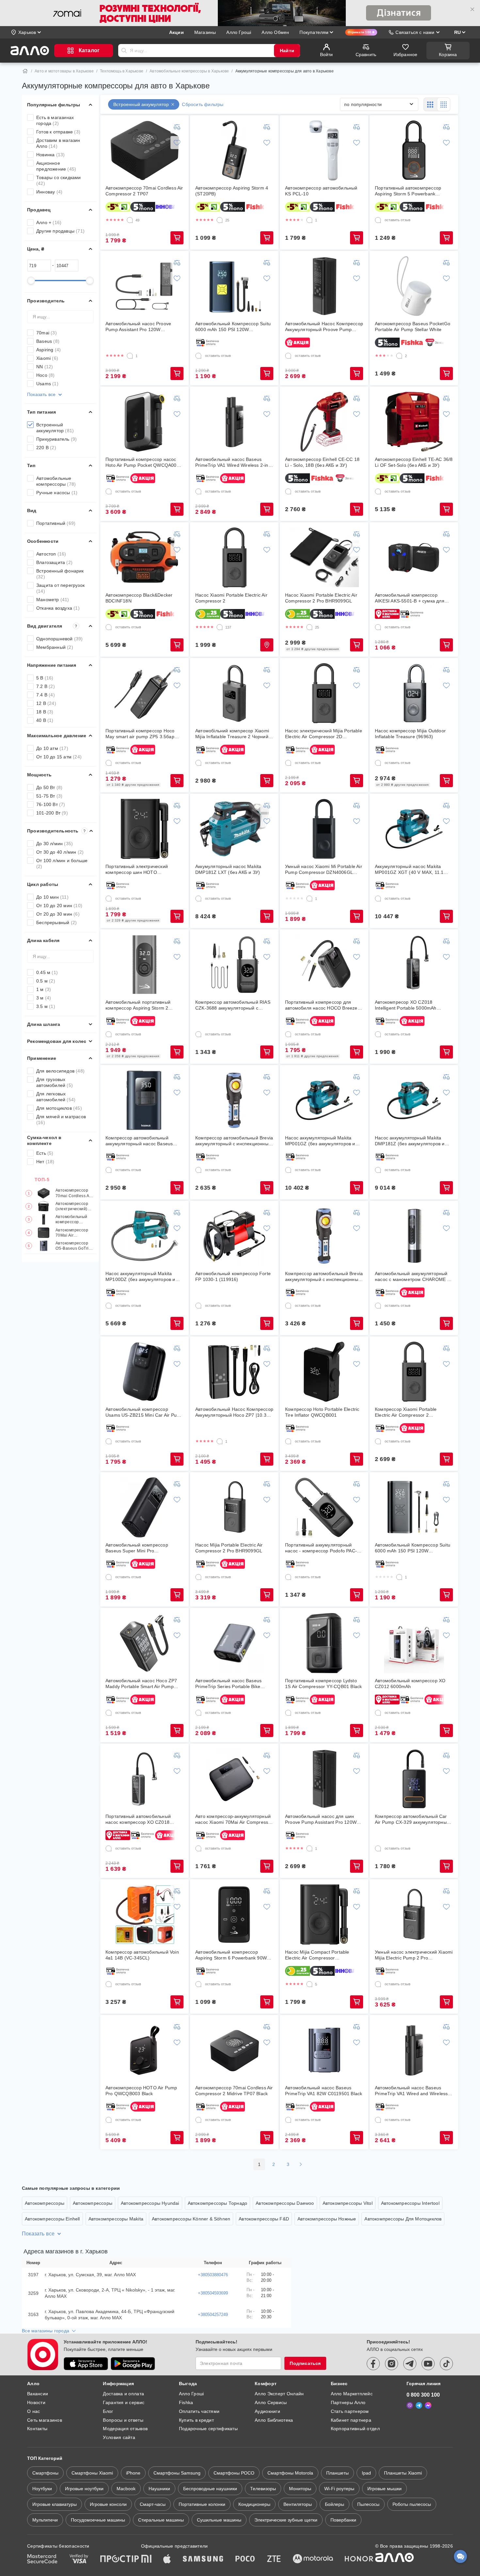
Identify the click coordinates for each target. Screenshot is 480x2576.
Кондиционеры (254, 2504)
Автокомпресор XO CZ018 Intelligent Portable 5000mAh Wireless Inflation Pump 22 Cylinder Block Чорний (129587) (413, 1005)
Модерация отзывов (125, 2429)
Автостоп (51, 554)
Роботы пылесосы (412, 2504)
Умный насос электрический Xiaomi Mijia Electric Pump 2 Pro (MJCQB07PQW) (414, 1955)
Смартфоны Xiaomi (92, 2473)
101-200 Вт (52, 813)
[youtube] (428, 2364)
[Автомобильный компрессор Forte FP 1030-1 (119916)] (234, 1236)
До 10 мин (52, 897)
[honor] (359, 2559)
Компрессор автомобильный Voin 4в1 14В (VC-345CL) (142, 1955)
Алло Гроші (192, 2394)
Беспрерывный (56, 922)
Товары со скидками (59, 180)
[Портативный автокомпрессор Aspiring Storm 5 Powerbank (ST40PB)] (414, 150)
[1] (310, 220)
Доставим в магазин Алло (58, 143)
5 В (45, 678)
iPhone (133, 2473)
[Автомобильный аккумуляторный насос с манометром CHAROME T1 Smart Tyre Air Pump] (414, 1236)
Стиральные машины (161, 2520)
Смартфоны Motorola (290, 2473)
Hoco (46, 375)
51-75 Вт (49, 796)
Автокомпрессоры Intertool (410, 2203)
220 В (46, 448)
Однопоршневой (60, 639)
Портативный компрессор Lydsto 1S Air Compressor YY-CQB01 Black (323, 1684)
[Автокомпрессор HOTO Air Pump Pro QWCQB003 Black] (145, 2050)
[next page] (301, 2164)
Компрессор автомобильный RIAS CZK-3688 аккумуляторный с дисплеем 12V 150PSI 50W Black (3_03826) (233, 1005)
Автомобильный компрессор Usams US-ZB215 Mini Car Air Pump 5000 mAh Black (144, 1412)
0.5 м (46, 981)
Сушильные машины (219, 2520)
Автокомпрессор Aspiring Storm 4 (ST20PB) (232, 191)
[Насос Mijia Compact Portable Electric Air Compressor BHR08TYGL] (324, 1914)
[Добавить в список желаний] (177, 143)
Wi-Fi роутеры (339, 2489)
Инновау (49, 192)
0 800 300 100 (423, 2395)
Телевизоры (263, 2489)
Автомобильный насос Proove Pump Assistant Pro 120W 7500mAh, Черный (138, 327)
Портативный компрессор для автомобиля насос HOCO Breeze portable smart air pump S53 (321, 1005)
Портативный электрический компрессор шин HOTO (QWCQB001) (137, 869)
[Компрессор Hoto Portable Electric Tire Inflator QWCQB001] (324, 1372)
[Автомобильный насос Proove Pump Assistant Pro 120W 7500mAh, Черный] (145, 286)
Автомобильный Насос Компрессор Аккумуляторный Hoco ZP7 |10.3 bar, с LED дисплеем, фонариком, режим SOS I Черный (234, 1412)
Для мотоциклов (59, 1108)
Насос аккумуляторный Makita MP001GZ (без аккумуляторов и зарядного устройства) (320, 1141)
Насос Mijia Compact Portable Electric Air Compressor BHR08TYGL (317, 1955)
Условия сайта (119, 2437)
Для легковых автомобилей (56, 1097)
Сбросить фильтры (203, 104)
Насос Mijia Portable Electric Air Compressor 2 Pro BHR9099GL (229, 1548)
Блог (108, 2411)
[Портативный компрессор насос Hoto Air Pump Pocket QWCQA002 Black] (145, 422)
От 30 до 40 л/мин (60, 852)
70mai (47, 333)
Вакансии (38, 2394)
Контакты (37, 2429)
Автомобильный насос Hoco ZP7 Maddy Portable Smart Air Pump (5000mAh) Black (141, 1684)
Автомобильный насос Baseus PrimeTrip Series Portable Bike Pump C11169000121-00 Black (228, 1684)
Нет (45, 1162)
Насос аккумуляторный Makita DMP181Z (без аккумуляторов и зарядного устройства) (410, 1141)
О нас (33, 2411)
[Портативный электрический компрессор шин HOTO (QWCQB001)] (145, 829)
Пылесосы (368, 2504)
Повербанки (343, 2520)
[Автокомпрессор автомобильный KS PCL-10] (324, 150)
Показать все (41, 394)
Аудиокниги (267, 2411)
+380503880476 (213, 2275)
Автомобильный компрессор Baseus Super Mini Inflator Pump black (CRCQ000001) (74, 1219)
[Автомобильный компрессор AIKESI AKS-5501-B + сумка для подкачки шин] (414, 557)
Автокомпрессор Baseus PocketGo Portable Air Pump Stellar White (413, 327)
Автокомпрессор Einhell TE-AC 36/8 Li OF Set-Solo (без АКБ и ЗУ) (414, 462)
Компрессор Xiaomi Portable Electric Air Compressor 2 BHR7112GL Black (406, 1412)
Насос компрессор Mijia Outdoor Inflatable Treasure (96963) (410, 734)
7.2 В (46, 686)
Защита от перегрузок (60, 588)
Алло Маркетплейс (352, 2394)
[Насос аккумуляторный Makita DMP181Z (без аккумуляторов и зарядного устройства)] (414, 1100)
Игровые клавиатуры (55, 2504)
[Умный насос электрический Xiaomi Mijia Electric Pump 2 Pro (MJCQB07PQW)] (414, 1914)
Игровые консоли (108, 2504)
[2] (399, 356)
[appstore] (86, 2364)
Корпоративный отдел (355, 2429)
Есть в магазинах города (55, 120)
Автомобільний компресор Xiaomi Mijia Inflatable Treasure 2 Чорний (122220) (232, 734)
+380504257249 (213, 2315)
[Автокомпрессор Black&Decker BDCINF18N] (145, 557)
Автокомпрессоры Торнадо (218, 2203)
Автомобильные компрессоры (56, 481)
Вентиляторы (298, 2504)
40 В (45, 720)
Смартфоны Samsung (177, 2473)
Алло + (49, 222)
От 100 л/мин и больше (62, 863)
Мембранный (55, 647)
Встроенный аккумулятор (55, 428)
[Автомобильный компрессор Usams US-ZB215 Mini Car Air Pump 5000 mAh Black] (145, 1372)
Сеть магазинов (45, 2420)
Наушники (159, 2489)
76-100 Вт (51, 804)
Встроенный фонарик (60, 574)
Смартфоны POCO (234, 2473)
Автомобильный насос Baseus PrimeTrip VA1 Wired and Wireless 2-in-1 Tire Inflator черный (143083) (413, 2091)
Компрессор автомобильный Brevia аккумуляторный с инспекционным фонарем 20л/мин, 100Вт (324, 1277)
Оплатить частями (199, 2411)
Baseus (48, 341)
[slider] (31, 281)
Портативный (56, 523)
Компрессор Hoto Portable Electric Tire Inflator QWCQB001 (322, 1412)
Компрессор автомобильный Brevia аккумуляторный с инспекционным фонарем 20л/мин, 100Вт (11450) (234, 1141)
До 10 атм (52, 748)
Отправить (124, 51)
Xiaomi (47, 358)
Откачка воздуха (58, 608)
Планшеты (337, 2473)
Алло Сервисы (271, 2402)
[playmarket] (133, 2364)
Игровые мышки (384, 2489)
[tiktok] (446, 2364)
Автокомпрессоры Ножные (327, 2219)
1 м (44, 989)
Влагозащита (54, 562)
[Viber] (410, 2405)
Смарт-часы (153, 2504)
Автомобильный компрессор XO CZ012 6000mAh (410, 1684)
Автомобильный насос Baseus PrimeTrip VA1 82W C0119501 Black (324, 2091)
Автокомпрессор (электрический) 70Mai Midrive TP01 (75, 1206)
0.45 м (47, 972)
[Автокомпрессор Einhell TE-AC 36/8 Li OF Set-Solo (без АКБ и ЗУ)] (414, 422)
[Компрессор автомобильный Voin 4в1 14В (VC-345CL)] (145, 1914)
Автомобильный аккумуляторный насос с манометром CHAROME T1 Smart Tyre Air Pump (414, 1277)
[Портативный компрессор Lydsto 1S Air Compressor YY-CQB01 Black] (324, 1643)
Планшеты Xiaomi (403, 2473)
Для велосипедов (60, 1071)
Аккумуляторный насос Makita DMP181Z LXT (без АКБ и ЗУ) (228, 869)
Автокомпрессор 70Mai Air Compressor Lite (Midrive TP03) (72, 1233)
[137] (220, 627)
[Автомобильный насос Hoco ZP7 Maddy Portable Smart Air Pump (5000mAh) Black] (145, 1643)
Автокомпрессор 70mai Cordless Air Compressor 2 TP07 (75, 1193)
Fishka (186, 2402)
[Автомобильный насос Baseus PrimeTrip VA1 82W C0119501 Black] (324, 2050)
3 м (44, 998)
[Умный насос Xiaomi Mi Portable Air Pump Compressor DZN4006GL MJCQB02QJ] (324, 829)
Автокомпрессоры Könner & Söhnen (191, 2219)
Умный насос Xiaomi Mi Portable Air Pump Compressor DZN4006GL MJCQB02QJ (324, 869)
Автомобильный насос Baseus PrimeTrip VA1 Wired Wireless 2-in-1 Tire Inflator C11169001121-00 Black (234, 462)
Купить (177, 238)
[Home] (25, 71)
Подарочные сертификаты (208, 2429)
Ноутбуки (42, 2489)
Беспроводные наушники (210, 2489)
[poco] (245, 2559)
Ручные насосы (57, 493)
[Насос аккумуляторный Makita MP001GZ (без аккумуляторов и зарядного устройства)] (324, 1100)
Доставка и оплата (123, 2394)
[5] (310, 1984)
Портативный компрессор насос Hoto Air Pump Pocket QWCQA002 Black (142, 462)
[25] (220, 220)
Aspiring (48, 350)
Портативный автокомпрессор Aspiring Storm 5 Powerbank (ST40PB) (408, 191)
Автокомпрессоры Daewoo (285, 2203)
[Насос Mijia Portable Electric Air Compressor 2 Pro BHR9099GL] (234, 1507)
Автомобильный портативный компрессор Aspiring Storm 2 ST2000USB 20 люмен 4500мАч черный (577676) (140, 1005)
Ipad (366, 2473)
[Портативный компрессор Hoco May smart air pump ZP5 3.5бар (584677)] (145, 693)
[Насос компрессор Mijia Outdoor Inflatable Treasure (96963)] (414, 693)
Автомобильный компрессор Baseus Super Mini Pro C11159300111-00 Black (137, 1548)
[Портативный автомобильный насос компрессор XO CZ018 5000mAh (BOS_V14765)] (145, 1779)
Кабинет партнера (351, 2420)
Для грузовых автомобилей (55, 1082)
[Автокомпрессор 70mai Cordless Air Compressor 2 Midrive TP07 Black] (234, 2050)
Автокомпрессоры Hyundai (150, 2203)
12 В (46, 703)
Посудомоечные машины (98, 2520)
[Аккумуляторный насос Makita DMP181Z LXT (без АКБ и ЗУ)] (234, 829)
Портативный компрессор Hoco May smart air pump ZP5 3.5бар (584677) (140, 734)
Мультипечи (45, 2520)
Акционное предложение (56, 166)
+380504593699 (213, 2293)
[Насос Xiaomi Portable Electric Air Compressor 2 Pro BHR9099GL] (324, 557)
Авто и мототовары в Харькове (64, 71)
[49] (130, 220)
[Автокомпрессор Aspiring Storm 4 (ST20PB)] (234, 150)
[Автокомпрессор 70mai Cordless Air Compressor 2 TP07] (145, 150)
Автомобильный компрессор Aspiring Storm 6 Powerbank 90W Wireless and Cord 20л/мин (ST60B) (234, 1955)
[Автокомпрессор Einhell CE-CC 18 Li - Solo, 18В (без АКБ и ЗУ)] (324, 422)
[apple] (167, 2559)
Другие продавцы (60, 231)
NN (45, 367)
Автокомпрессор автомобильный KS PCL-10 (321, 191)
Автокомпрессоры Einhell (52, 2219)
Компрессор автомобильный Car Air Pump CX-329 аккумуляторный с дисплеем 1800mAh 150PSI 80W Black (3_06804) (412, 1819)
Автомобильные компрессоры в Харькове (189, 71)
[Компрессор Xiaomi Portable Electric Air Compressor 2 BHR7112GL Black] (414, 1372)
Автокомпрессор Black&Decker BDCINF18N (139, 598)
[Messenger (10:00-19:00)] (428, 2405)
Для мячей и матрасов (61, 1120)
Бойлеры (335, 2504)
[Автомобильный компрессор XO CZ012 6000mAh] (414, 1643)
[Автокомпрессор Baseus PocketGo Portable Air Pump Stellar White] (414, 286)
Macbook (126, 2489)
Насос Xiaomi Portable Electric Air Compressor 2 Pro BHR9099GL (321, 598)
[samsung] (203, 2559)
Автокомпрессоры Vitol (348, 2203)
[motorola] (313, 2559)
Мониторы (300, 2489)
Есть (45, 1153)
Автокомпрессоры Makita (116, 2219)
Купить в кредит (196, 2420)
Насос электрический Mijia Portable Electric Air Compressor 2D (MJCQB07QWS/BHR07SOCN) (324, 734)
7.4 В (46, 695)
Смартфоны (45, 2473)
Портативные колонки (202, 2504)
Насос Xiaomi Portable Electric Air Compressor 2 (231, 598)
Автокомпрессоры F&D (264, 2219)
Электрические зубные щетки (286, 2520)
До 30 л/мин (55, 844)
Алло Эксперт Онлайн (279, 2394)
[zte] (274, 2559)
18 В (45, 712)
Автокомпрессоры (45, 2203)
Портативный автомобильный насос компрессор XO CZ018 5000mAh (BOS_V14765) (138, 1819)
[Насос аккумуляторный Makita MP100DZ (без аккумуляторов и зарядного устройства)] (145, 1236)
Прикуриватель (56, 439)
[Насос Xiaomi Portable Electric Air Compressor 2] (234, 557)
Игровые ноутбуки (84, 2489)
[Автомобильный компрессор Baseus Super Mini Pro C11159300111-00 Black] (145, 1507)
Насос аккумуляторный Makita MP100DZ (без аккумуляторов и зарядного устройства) (140, 1277)
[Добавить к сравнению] (177, 127)
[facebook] (373, 2364)
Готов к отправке (58, 132)
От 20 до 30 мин (58, 914)
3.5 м (46, 1006)
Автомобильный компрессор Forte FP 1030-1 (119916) (233, 1276)
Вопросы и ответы (123, 2420)
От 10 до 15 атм (59, 757)
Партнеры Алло (348, 2402)
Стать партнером (350, 2411)
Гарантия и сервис (124, 2402)
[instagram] (392, 2364)
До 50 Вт (49, 787)
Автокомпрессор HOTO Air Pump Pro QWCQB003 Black (141, 2091)
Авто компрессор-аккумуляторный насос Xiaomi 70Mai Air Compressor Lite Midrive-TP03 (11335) (234, 1819)
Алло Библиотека (274, 2420)
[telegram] (410, 2364)
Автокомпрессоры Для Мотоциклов (403, 2219)
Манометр (53, 600)
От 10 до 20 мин (59, 906)
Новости (36, 2402)
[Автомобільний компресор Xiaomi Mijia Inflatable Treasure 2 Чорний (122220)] (234, 693)
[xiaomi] (146, 2559)
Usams (47, 384)
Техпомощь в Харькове (122, 71)
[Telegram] (419, 2405)
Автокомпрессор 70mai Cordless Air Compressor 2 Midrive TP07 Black (234, 2091)
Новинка (50, 155)
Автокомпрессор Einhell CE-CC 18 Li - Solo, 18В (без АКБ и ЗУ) (322, 462)
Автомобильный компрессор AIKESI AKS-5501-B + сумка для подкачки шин (410, 598)
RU (457, 32)
